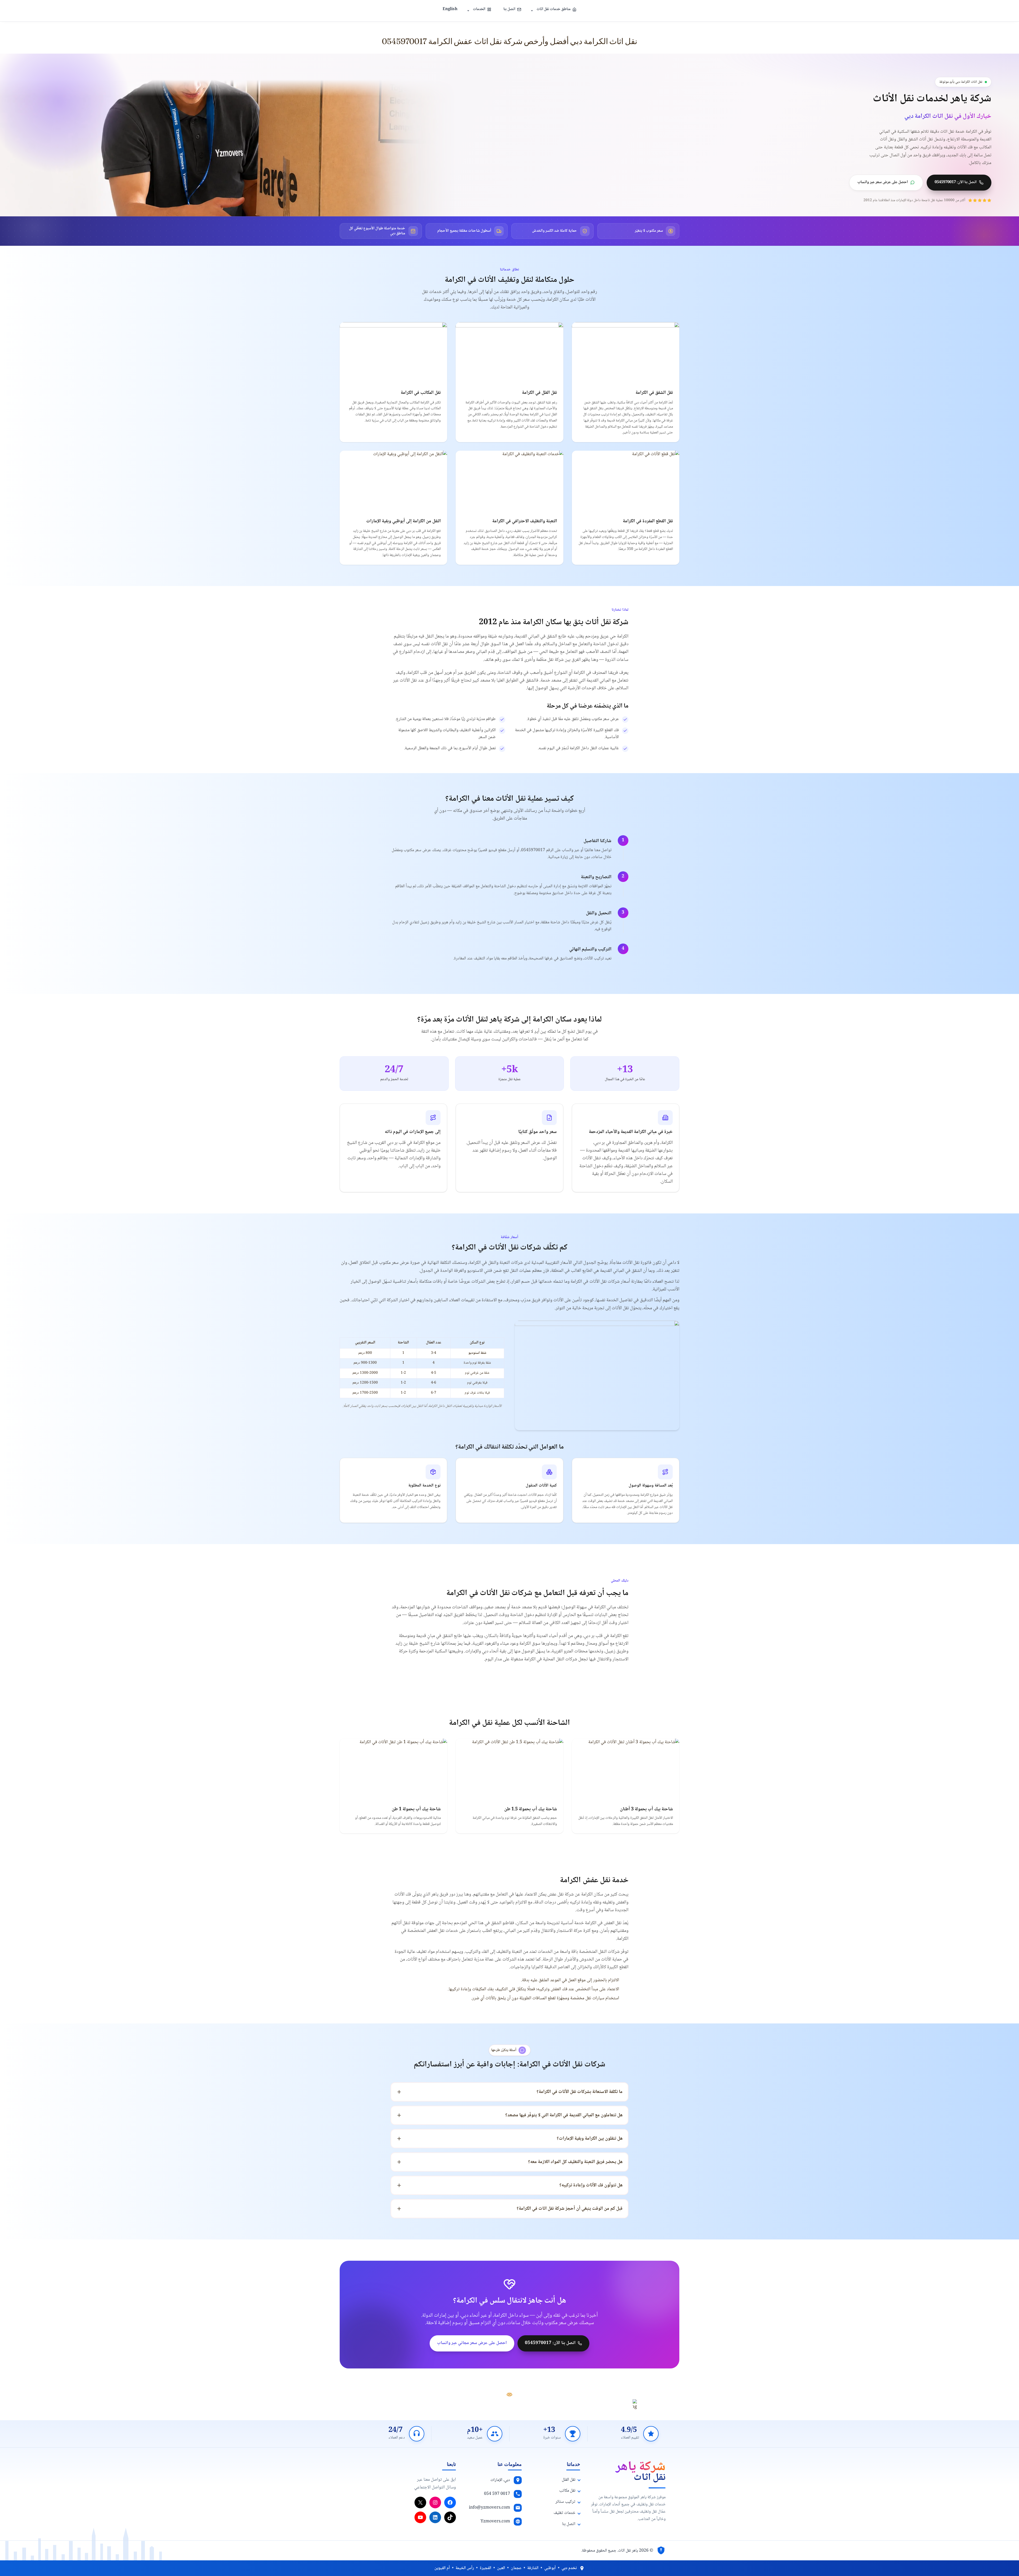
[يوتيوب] (420, 2517)
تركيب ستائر (565, 2502)
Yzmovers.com (495, 2521)
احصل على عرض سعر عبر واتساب (883, 182)
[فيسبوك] (450, 2502)
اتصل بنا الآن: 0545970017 (956, 182)
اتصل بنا (509, 9)
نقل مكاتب (567, 2491)
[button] (532, 11)
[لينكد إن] (435, 2517)
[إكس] (420, 2502)
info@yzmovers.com (489, 2508)
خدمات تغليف (564, 2513)
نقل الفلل (569, 2480)
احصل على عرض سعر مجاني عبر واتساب (472, 2343)
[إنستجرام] (435, 2502)
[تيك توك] (450, 2517)
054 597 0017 (497, 2494)
